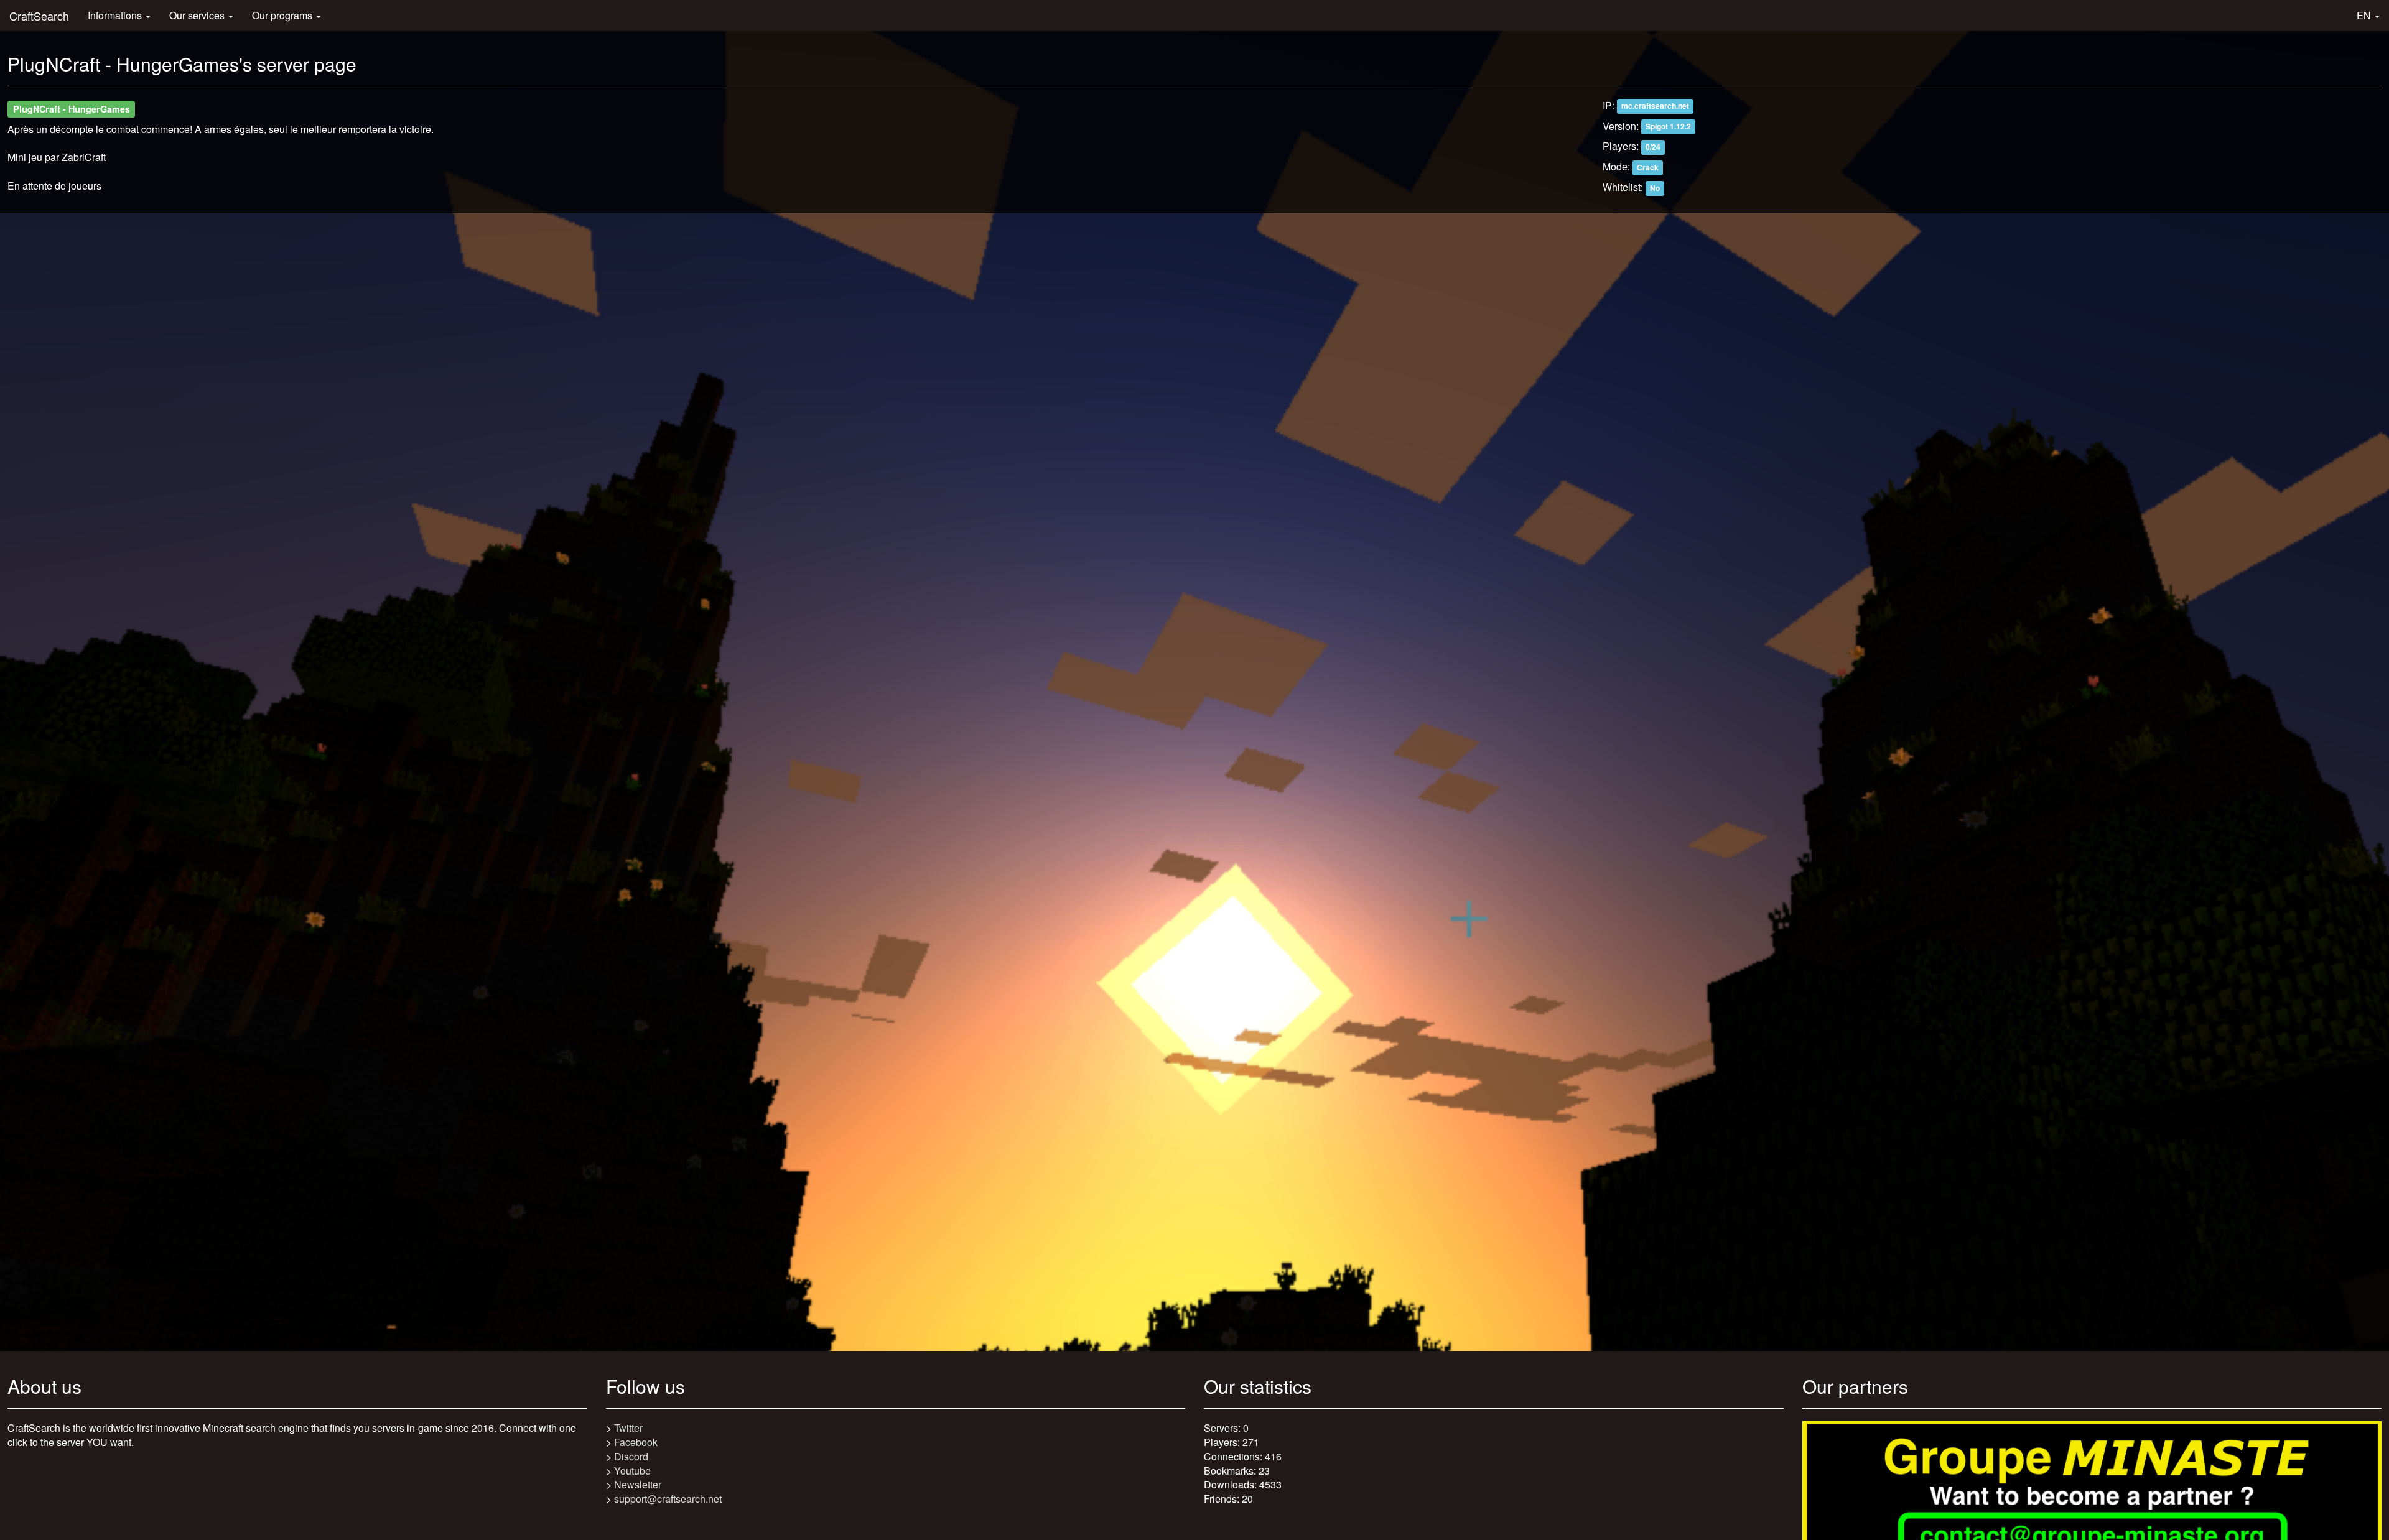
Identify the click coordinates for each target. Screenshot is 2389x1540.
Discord (631, 1456)
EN (2365, 15)
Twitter (628, 1428)
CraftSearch (39, 16)
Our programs (283, 15)
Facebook (636, 1442)
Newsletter (638, 1484)
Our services (198, 15)
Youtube (632, 1471)
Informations (116, 15)
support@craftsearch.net (668, 1499)
